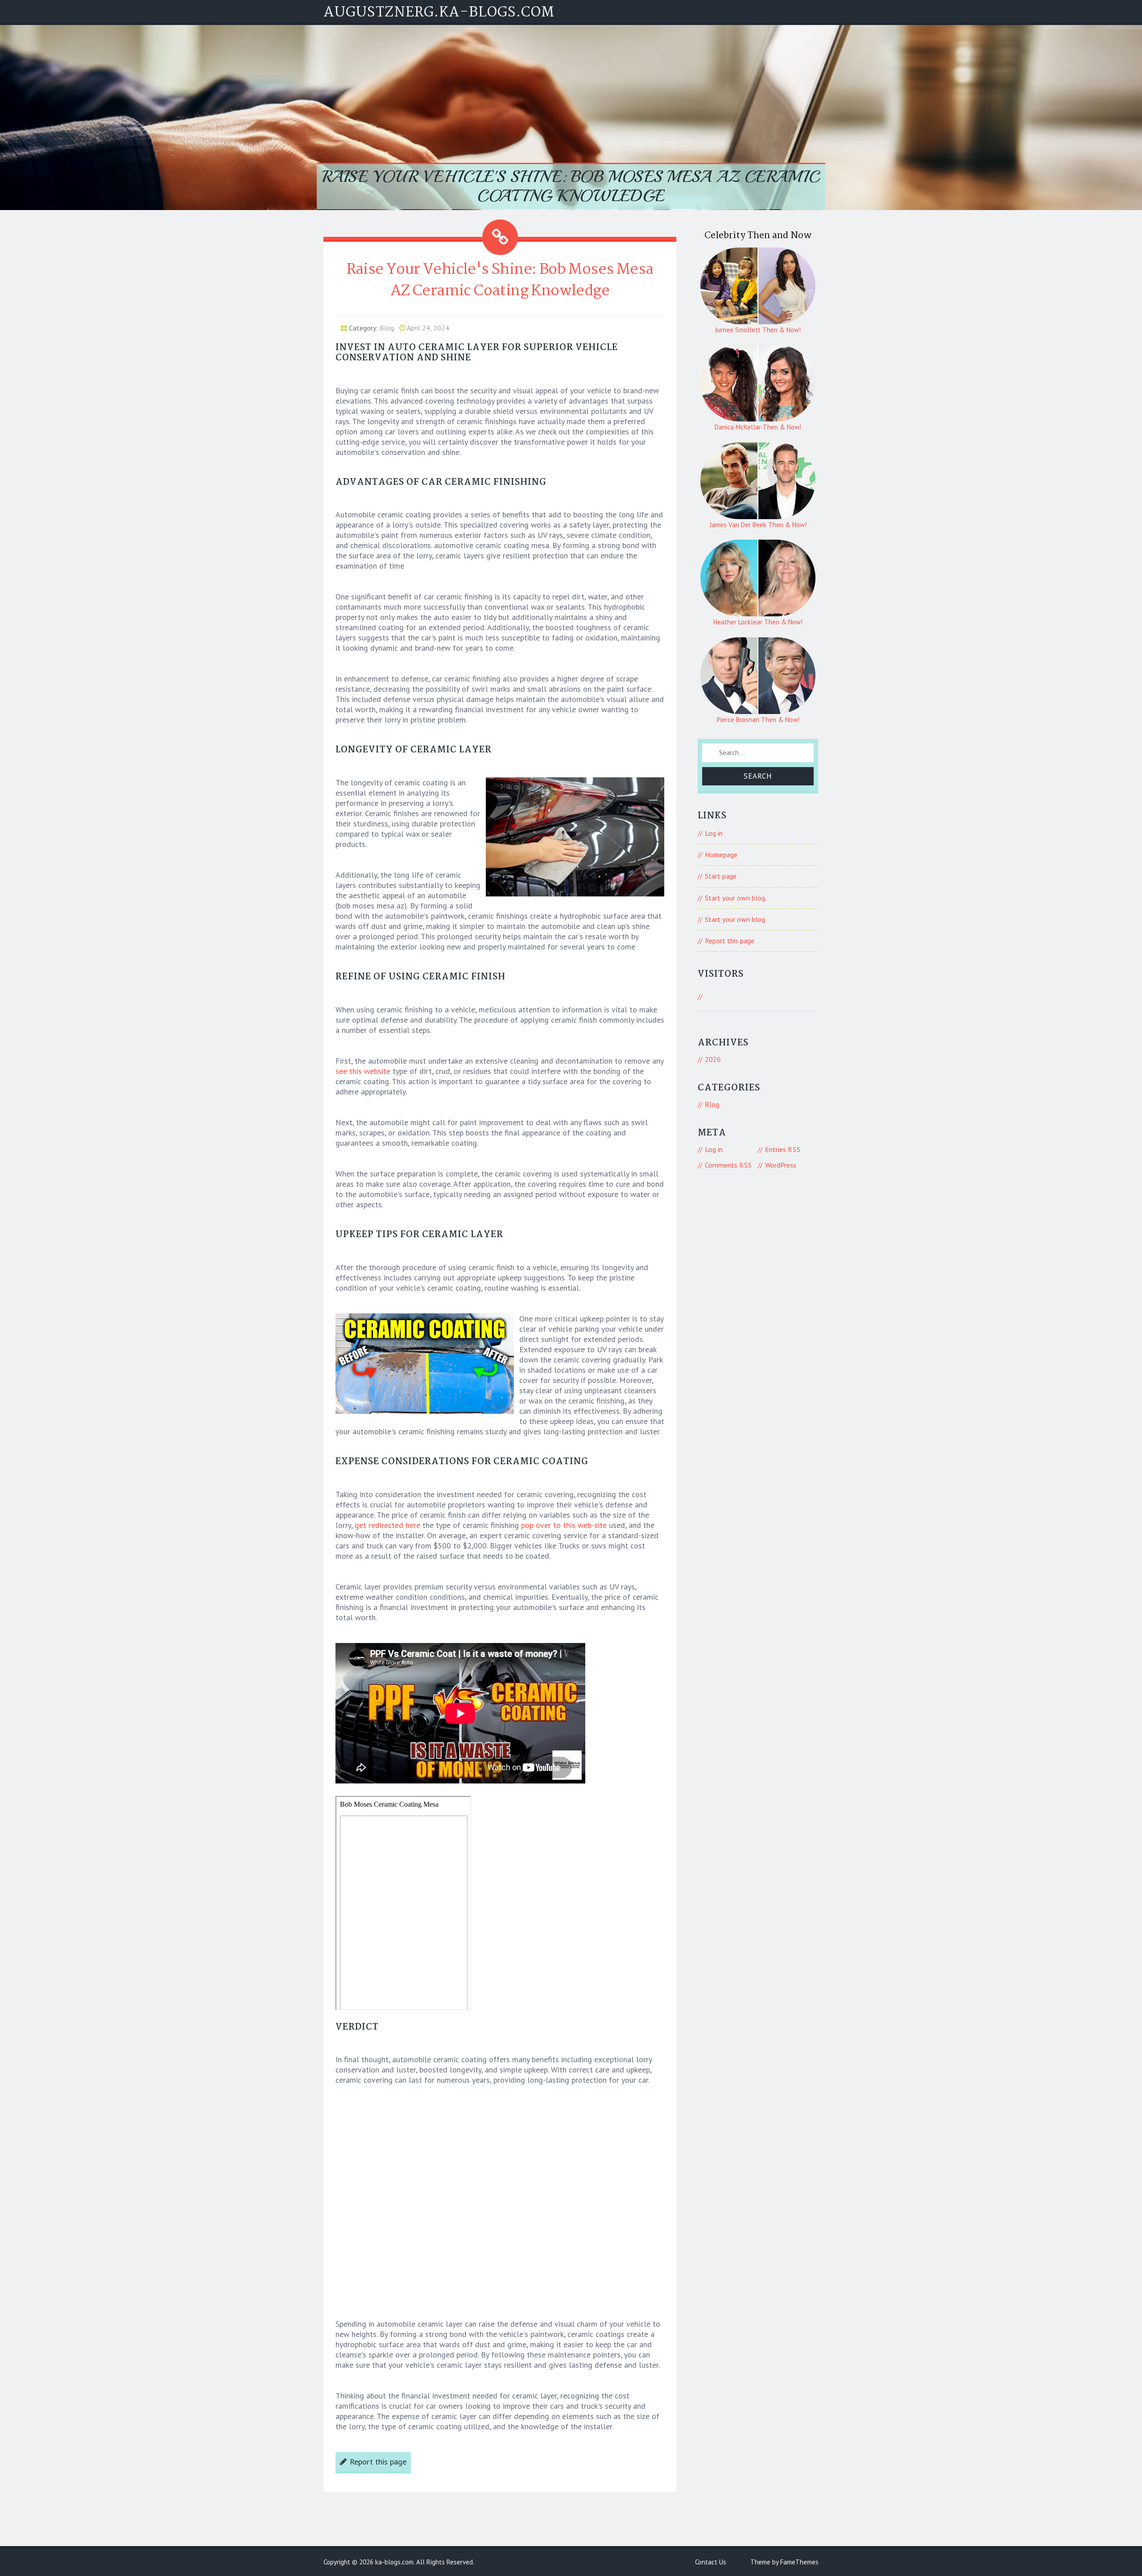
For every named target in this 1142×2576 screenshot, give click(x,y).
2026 (713, 1059)
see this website (363, 1071)
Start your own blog (735, 898)
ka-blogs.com (394, 2562)
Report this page (378, 2462)
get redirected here (387, 1525)
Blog (387, 328)
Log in (714, 833)
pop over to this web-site (564, 1525)
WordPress (781, 1165)
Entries (783, 1149)
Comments (728, 1165)
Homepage (721, 855)
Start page (721, 876)
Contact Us (711, 2562)
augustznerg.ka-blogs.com (439, 13)
